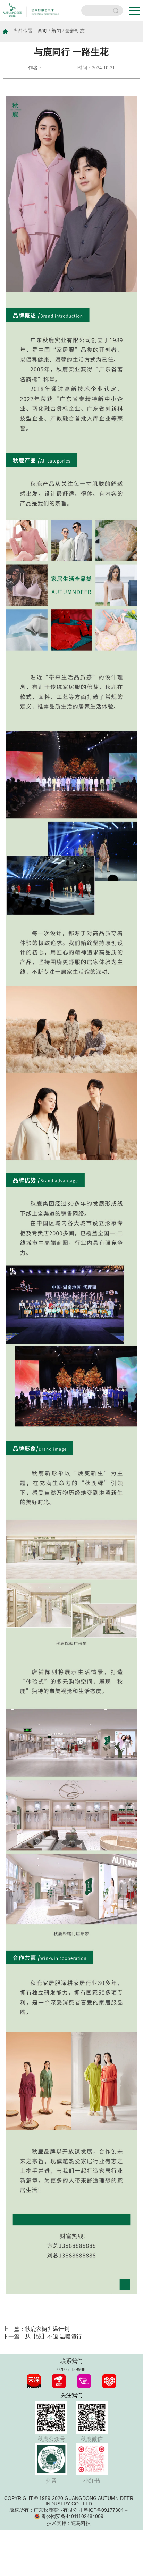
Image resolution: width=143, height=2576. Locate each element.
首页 (42, 31)
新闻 (56, 31)
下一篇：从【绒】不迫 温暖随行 (42, 2336)
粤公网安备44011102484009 (72, 2516)
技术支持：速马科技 (69, 2523)
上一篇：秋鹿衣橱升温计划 (36, 2329)
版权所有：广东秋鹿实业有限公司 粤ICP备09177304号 (69, 2510)
